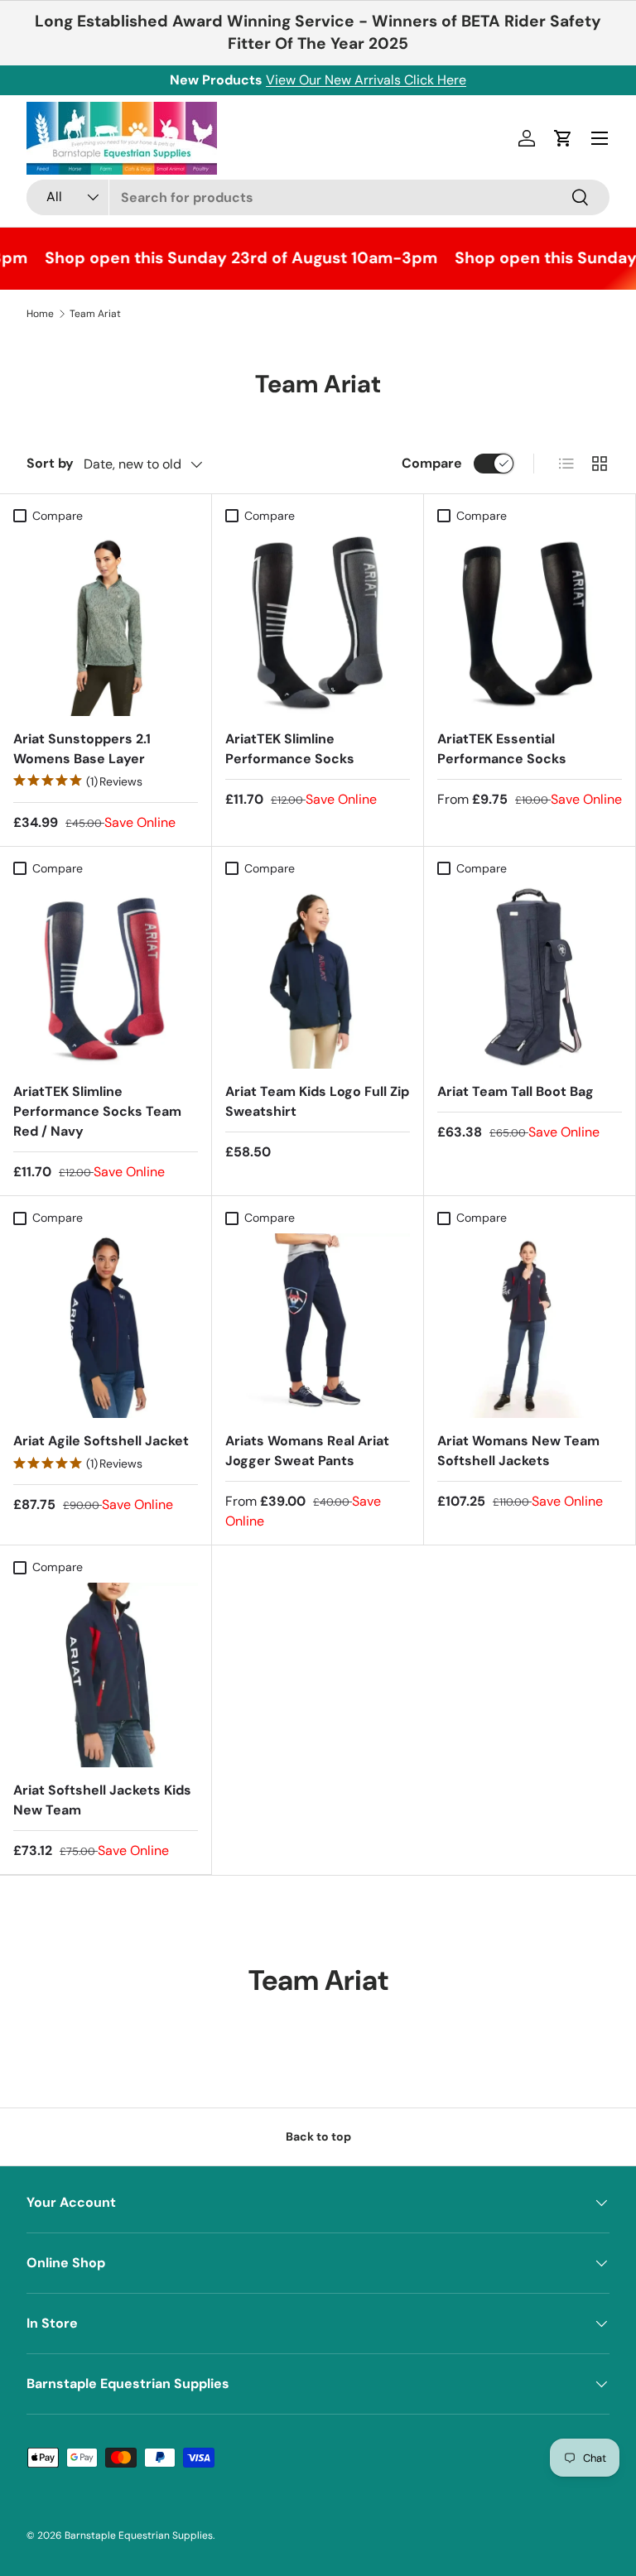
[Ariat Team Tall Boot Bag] (530, 976)
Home (40, 314)
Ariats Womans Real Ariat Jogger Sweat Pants (307, 1451)
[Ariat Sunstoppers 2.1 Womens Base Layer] (106, 624)
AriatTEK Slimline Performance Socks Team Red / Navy (97, 1111)
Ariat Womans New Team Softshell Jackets (518, 1451)
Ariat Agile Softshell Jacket (101, 1441)
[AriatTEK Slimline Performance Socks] (318, 624)
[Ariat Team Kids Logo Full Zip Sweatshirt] (318, 976)
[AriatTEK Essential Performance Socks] (530, 624)
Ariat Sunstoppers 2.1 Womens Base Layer (82, 749)
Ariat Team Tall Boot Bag (516, 1091)
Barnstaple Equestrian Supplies (139, 2535)
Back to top (318, 2136)
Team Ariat (95, 314)
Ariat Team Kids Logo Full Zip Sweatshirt (317, 1101)
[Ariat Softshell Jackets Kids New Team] (106, 1675)
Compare (432, 463)
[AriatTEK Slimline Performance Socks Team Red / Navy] (106, 976)
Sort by (50, 463)
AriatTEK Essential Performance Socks (502, 749)
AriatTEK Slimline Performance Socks (290, 749)
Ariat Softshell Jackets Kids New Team (102, 1800)
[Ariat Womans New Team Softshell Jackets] (530, 1326)
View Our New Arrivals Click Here (366, 80)
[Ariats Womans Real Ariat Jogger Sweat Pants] (318, 1326)
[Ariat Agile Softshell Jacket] (106, 1326)
